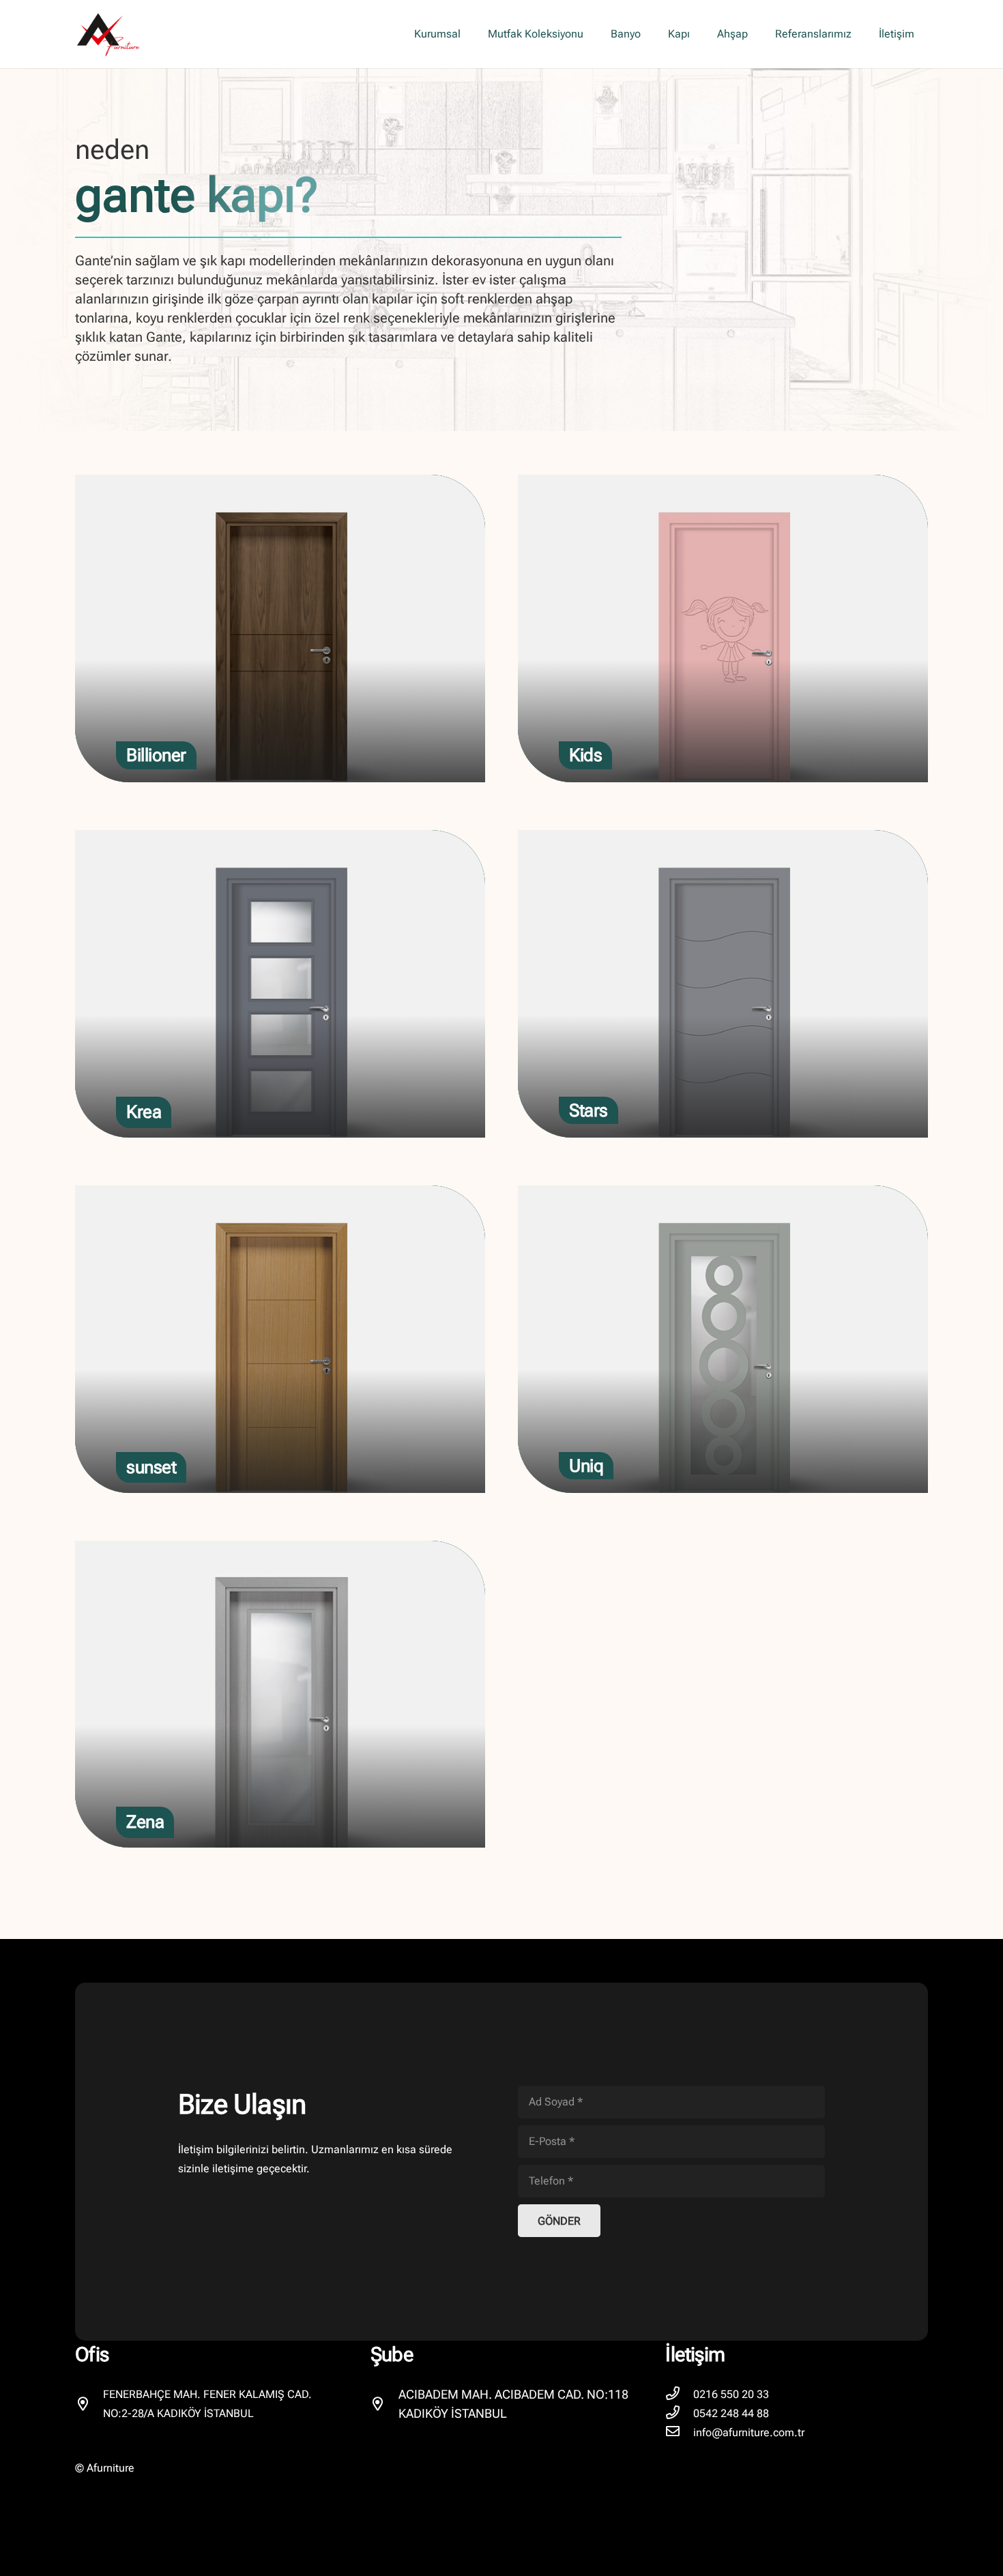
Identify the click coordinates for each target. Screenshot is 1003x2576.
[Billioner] (280, 628)
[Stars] (723, 984)
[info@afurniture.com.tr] (679, 2433)
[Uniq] (723, 1339)
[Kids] (723, 628)
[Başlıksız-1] (108, 34)
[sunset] (280, 1339)
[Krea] (280, 984)
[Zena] (280, 1694)
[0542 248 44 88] (679, 2414)
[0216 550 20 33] (679, 2395)
